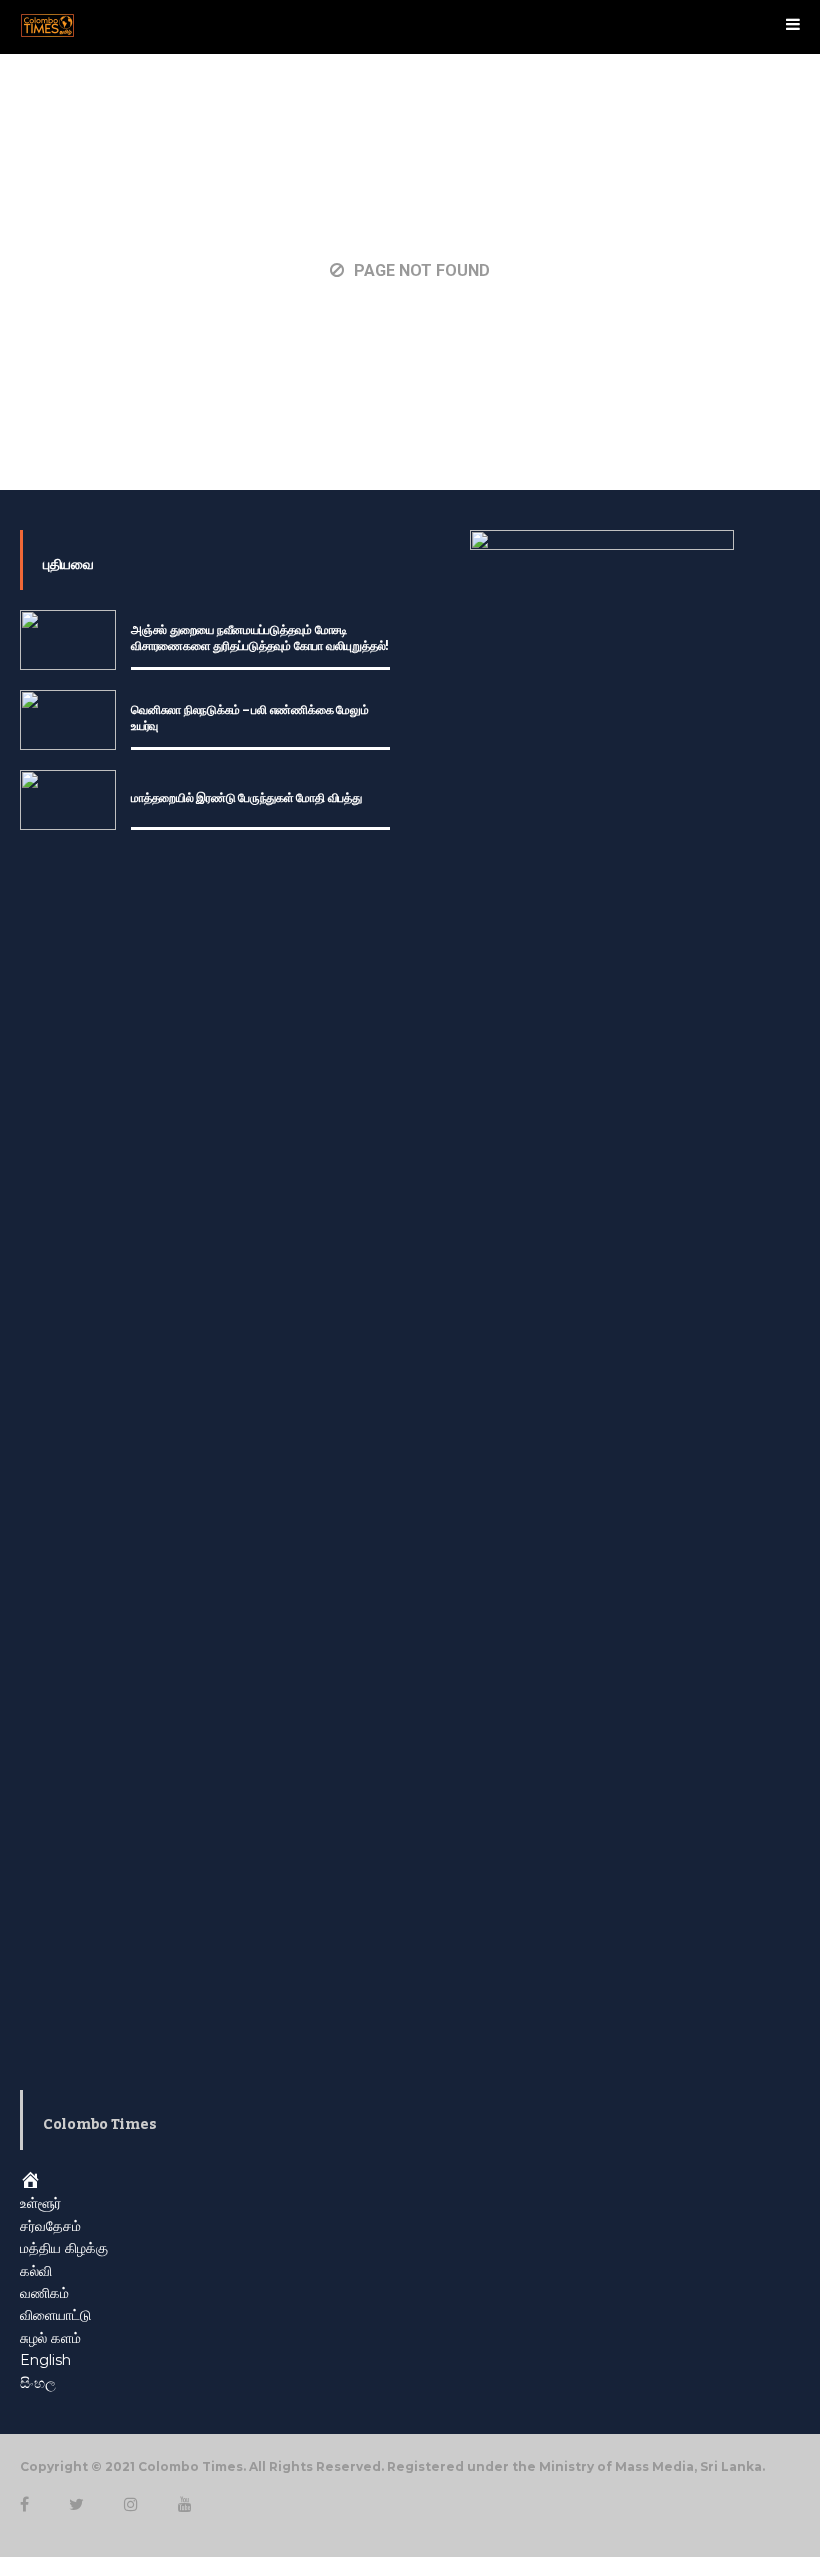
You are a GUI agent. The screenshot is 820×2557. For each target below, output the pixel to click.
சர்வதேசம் (50, 2226)
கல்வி (36, 2271)
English (45, 2360)
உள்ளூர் (40, 2203)
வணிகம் (44, 2293)
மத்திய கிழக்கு (64, 2248)
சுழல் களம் (50, 2338)
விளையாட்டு (55, 2315)
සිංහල (38, 2383)
